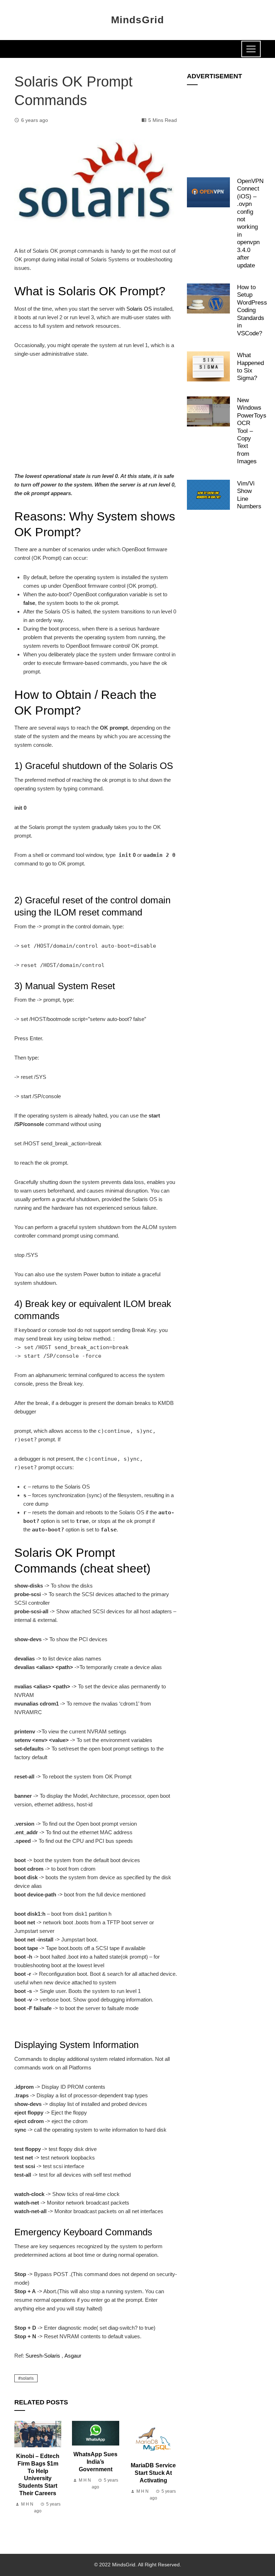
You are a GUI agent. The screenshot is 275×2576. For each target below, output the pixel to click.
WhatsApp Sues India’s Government (95, 2462)
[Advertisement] (96, 419)
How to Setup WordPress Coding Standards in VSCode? (252, 310)
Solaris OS (139, 309)
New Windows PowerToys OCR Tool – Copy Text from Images (252, 431)
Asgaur (73, 2356)
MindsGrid (137, 20)
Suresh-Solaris (43, 2356)
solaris (27, 2378)
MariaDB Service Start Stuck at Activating (153, 2473)
